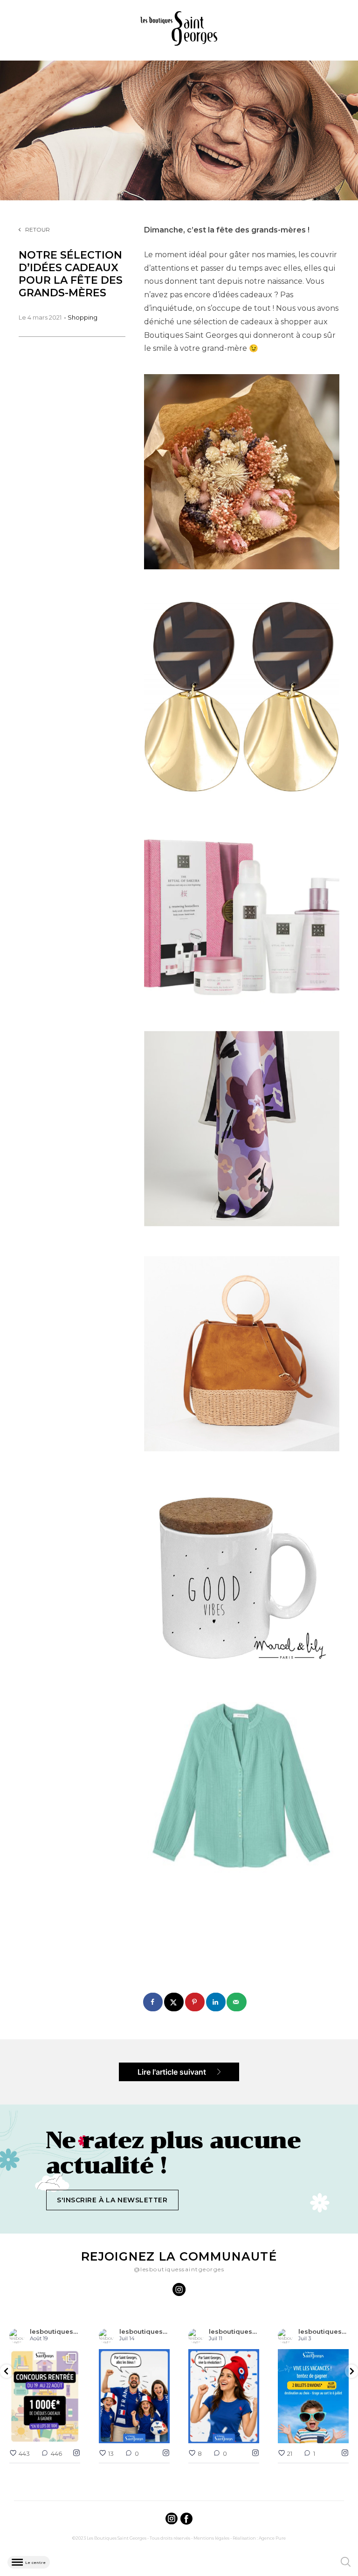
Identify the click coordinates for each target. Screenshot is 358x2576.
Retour (38, 229)
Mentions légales (211, 2538)
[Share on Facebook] (153, 2002)
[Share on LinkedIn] (216, 2002)
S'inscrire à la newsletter (112, 2200)
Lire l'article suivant (173, 2072)
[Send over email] (237, 2002)
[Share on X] (174, 2002)
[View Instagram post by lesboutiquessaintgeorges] (72, 2435)
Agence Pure (272, 2538)
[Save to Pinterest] (195, 2002)
